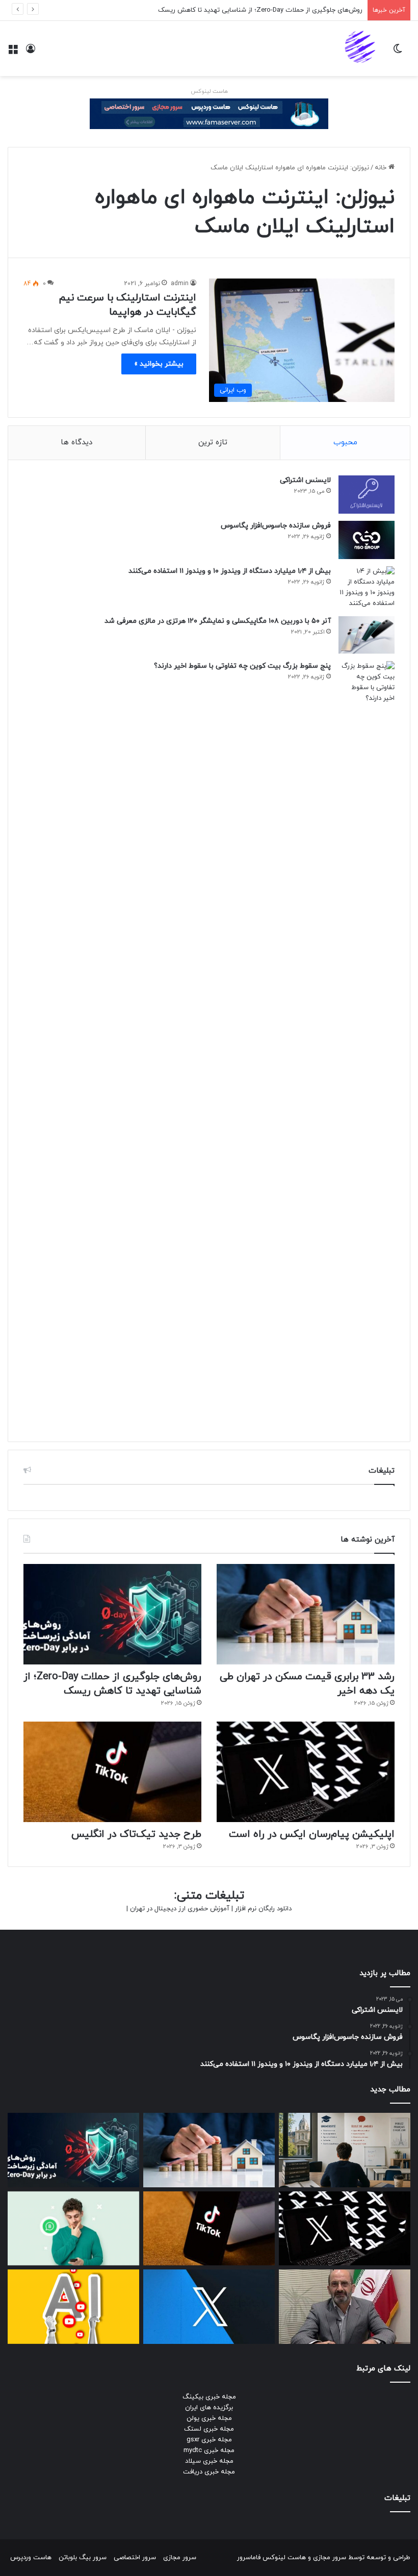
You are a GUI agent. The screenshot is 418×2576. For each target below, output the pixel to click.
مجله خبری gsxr (209, 2440)
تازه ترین (213, 443)
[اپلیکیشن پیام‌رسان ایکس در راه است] (306, 1772)
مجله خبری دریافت (209, 2472)
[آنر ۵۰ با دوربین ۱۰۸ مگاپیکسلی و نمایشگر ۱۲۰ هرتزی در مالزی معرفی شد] (367, 635)
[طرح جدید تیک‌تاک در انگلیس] (112, 1772)
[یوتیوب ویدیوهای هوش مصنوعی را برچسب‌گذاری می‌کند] (73, 2307)
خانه (382, 168)
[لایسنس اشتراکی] (367, 495)
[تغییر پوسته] (398, 52)
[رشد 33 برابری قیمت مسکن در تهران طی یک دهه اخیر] (306, 1614)
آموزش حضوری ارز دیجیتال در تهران (180, 1909)
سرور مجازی (330, 2558)
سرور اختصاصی (135, 2558)
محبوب (345, 443)
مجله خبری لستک (209, 2429)
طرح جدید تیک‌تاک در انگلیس (136, 1834)
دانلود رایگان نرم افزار (263, 1909)
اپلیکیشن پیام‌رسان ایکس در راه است (312, 1834)
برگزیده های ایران (209, 2408)
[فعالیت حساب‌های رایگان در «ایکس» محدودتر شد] (209, 2307)
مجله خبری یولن (209, 2418)
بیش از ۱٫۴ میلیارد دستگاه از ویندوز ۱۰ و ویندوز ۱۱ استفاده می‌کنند (230, 571)
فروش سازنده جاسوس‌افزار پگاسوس (276, 526)
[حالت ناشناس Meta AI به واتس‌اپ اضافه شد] (73, 2229)
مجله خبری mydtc (209, 2451)
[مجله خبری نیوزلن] (361, 48)
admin (180, 284)
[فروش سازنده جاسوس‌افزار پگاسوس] (367, 540)
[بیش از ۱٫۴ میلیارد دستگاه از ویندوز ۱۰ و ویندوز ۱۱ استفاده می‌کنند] (367, 588)
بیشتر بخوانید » (159, 364)
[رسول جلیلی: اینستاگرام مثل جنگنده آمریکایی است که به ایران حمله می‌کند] (345, 2307)
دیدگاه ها (76, 443)
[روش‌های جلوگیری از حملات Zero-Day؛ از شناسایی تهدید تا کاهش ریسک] (112, 1614)
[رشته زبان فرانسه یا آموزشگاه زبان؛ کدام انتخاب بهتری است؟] (345, 2150)
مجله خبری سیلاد (209, 2461)
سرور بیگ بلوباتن (83, 2558)
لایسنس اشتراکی (305, 480)
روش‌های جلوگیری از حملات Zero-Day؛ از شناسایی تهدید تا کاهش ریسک (260, 10)
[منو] (13, 52)
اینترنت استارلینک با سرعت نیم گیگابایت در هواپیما (127, 305)
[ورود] (31, 52)
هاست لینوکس (209, 91)
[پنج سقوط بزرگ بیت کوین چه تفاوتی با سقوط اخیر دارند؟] (367, 1044)
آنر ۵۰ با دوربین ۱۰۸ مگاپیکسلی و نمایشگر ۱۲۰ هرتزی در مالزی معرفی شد (218, 621)
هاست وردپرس (31, 2558)
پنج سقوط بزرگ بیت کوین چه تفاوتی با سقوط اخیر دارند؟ (242, 666)
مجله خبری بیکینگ (209, 2397)
